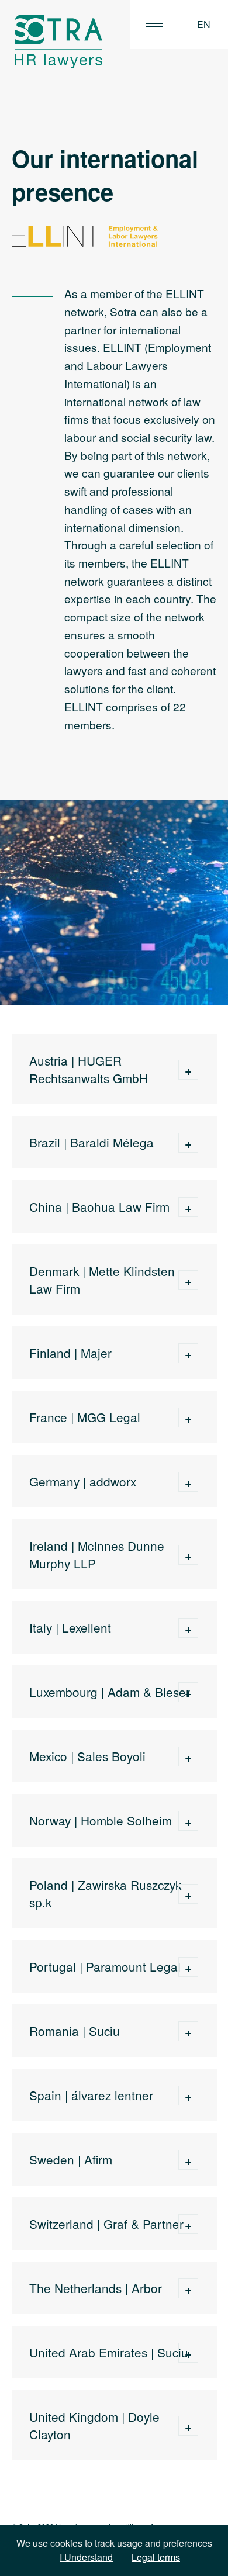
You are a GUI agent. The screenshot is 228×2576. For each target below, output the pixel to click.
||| (154, 25)
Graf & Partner (142, 2224)
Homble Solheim (126, 1820)
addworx (113, 1481)
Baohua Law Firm (121, 1206)
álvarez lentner (112, 2095)
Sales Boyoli (111, 1756)
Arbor (147, 2288)
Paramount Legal (133, 1966)
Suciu (104, 2031)
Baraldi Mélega (112, 1142)
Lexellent (87, 1627)
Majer (96, 1353)
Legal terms (156, 2557)
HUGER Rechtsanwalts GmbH (89, 1069)
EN (204, 24)
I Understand (86, 2557)
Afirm (98, 2159)
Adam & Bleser (149, 1692)
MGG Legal (109, 1417)
